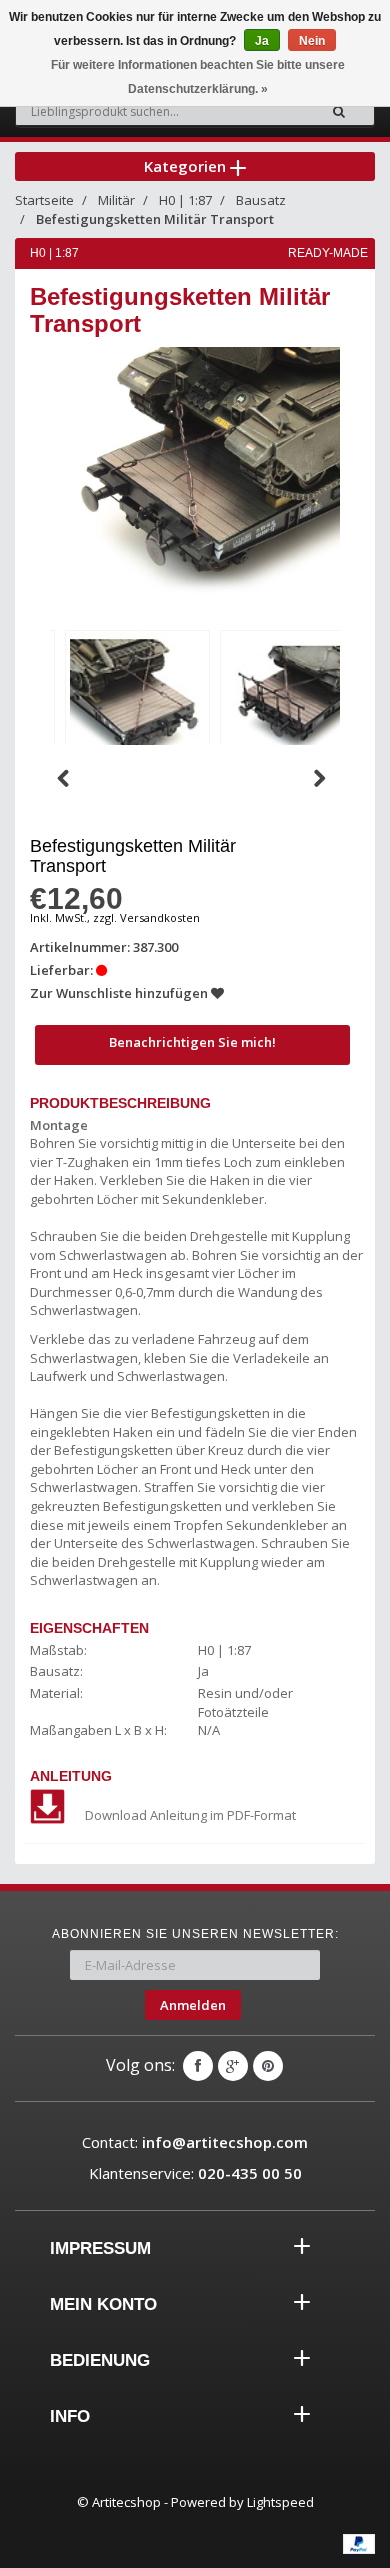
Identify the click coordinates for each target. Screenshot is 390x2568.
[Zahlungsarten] (359, 2544)
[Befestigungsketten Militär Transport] (137, 699)
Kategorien (187, 166)
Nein (312, 41)
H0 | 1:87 (185, 200)
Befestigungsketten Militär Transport (155, 219)
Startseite (44, 200)
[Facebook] (198, 2066)
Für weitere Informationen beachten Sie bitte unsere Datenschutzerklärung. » (198, 77)
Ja (262, 41)
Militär (116, 200)
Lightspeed (280, 2502)
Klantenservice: (195, 2173)
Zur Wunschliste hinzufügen (120, 993)
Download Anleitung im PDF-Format (190, 1815)
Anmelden (193, 2005)
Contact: (195, 2142)
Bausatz (261, 200)
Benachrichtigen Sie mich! (192, 1042)
